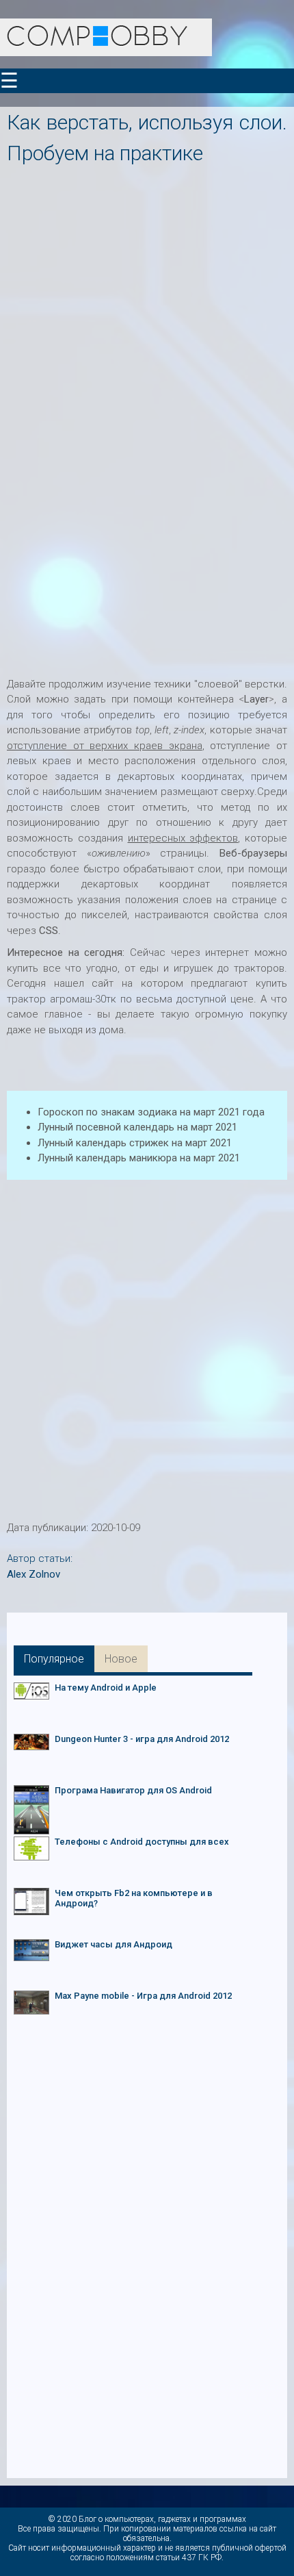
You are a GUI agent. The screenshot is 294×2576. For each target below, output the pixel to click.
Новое (121, 1659)
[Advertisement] (147, 316)
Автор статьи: (40, 1558)
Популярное (54, 1659)
